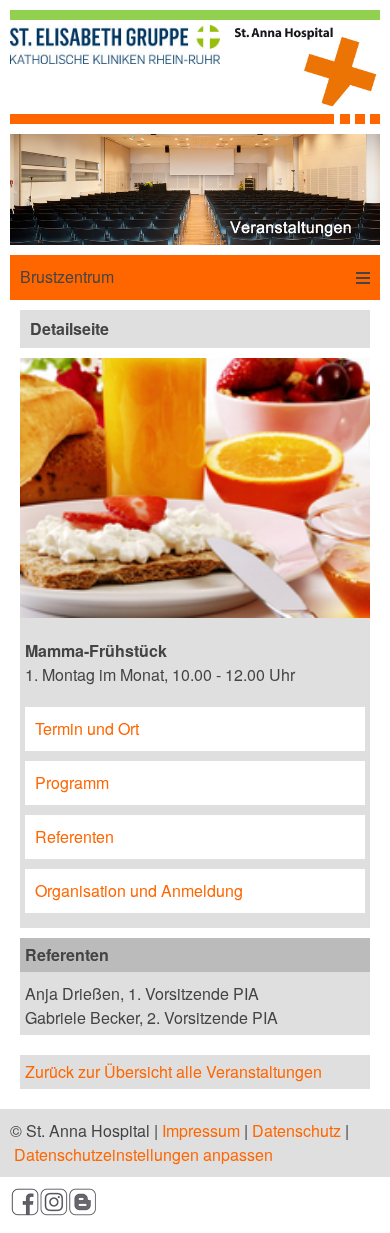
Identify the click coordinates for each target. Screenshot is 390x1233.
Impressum (201, 1130)
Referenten (74, 836)
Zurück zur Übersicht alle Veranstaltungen (173, 1071)
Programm (72, 782)
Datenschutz (296, 1130)
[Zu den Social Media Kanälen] (195, 1205)
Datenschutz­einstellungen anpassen (143, 1154)
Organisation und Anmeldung (139, 890)
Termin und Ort (87, 728)
